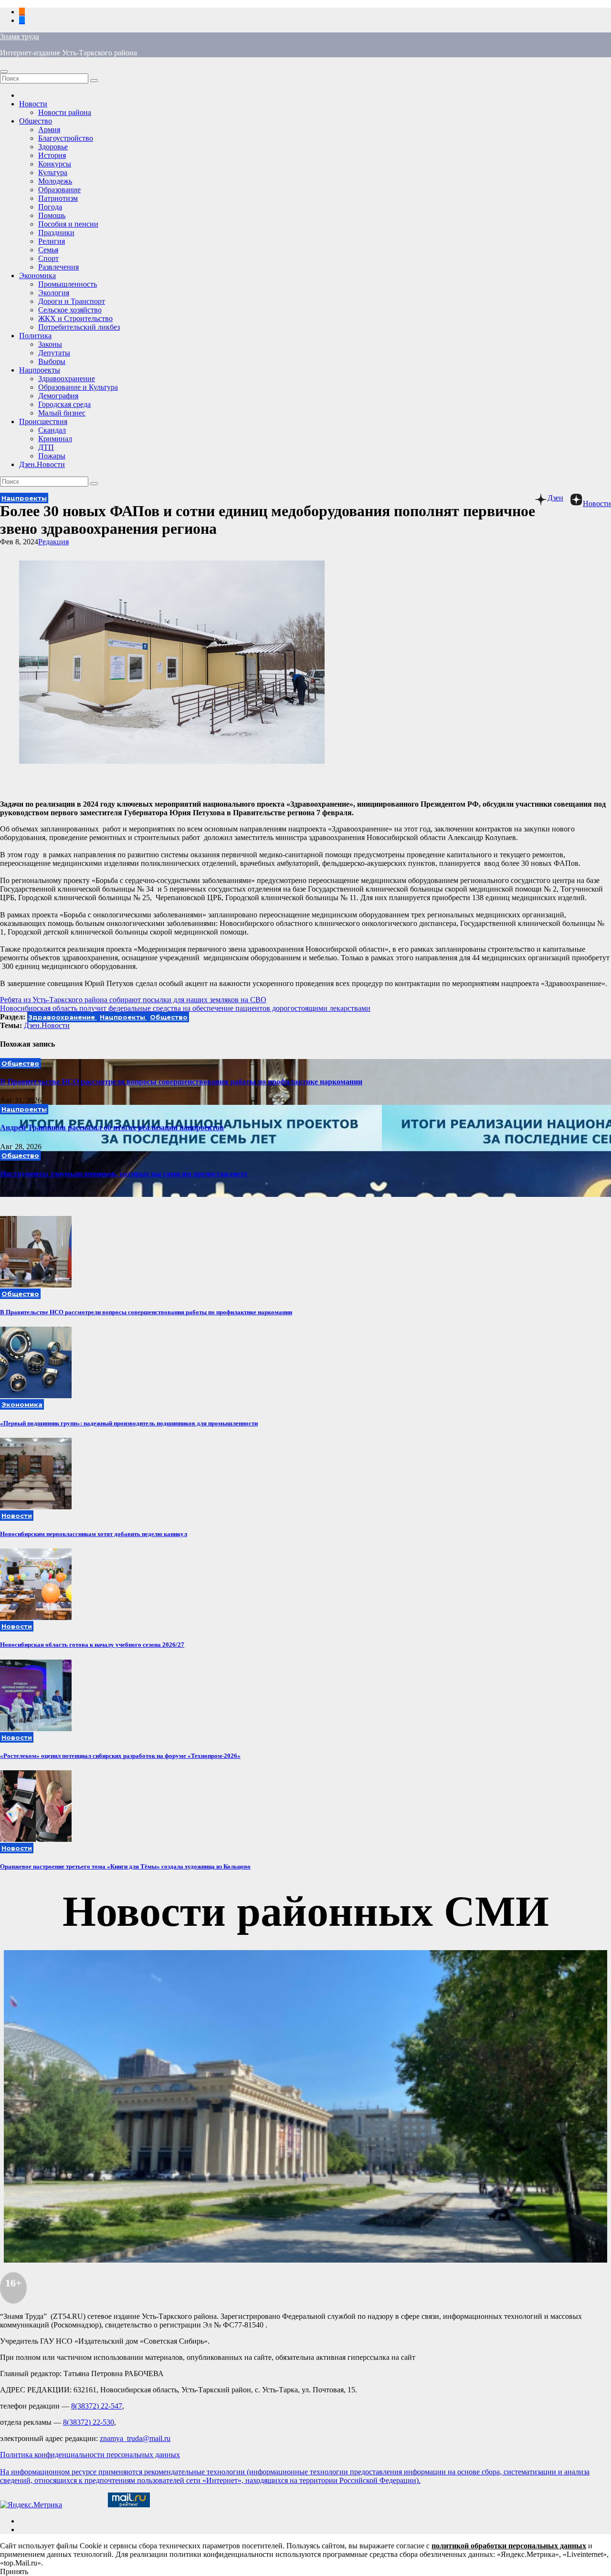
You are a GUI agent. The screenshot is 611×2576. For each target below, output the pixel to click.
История (52, 155)
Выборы (52, 361)
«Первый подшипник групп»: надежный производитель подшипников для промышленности (129, 1423)
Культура (53, 172)
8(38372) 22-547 (97, 2406)
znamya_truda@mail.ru (135, 2438)
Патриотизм (58, 198)
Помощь (52, 215)
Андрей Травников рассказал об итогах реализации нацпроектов (112, 1127)
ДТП (46, 447)
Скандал (52, 430)
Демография (58, 396)
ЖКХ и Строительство (75, 318)
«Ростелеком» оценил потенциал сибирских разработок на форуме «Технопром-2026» (120, 1756)
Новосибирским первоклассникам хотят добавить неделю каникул (94, 1534)
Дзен (555, 498)
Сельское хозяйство (70, 310)
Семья (48, 250)
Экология (54, 293)
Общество (36, 121)
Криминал (55, 439)
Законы (50, 344)
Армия (49, 130)
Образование (59, 190)
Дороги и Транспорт (72, 301)
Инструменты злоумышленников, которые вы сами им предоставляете (124, 1174)
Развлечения (58, 267)
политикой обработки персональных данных (509, 2546)
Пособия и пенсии (68, 224)
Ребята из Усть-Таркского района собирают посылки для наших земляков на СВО (133, 1000)
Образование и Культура (78, 387)
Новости (33, 104)
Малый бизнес (62, 413)
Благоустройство (66, 138)
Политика (35, 336)
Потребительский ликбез (79, 327)
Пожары (52, 456)
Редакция (53, 542)
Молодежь (55, 181)
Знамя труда (20, 36)
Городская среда (64, 404)
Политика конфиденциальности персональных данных (90, 2455)
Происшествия (43, 421)
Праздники (56, 233)
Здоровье (53, 147)
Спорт (48, 258)
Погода (50, 207)
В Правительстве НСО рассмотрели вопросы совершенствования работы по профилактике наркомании (181, 1082)
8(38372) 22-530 (89, 2422)
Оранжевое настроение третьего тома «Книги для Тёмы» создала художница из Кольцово (125, 1866)
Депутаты (54, 353)
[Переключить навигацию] (4, 72)
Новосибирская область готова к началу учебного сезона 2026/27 (92, 1645)
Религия (52, 241)
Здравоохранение (67, 379)
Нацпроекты (40, 370)
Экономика (37, 275)
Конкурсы (55, 164)
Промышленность (68, 284)
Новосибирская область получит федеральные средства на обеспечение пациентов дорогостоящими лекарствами (185, 1008)
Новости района (65, 112)
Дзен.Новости (42, 464)
